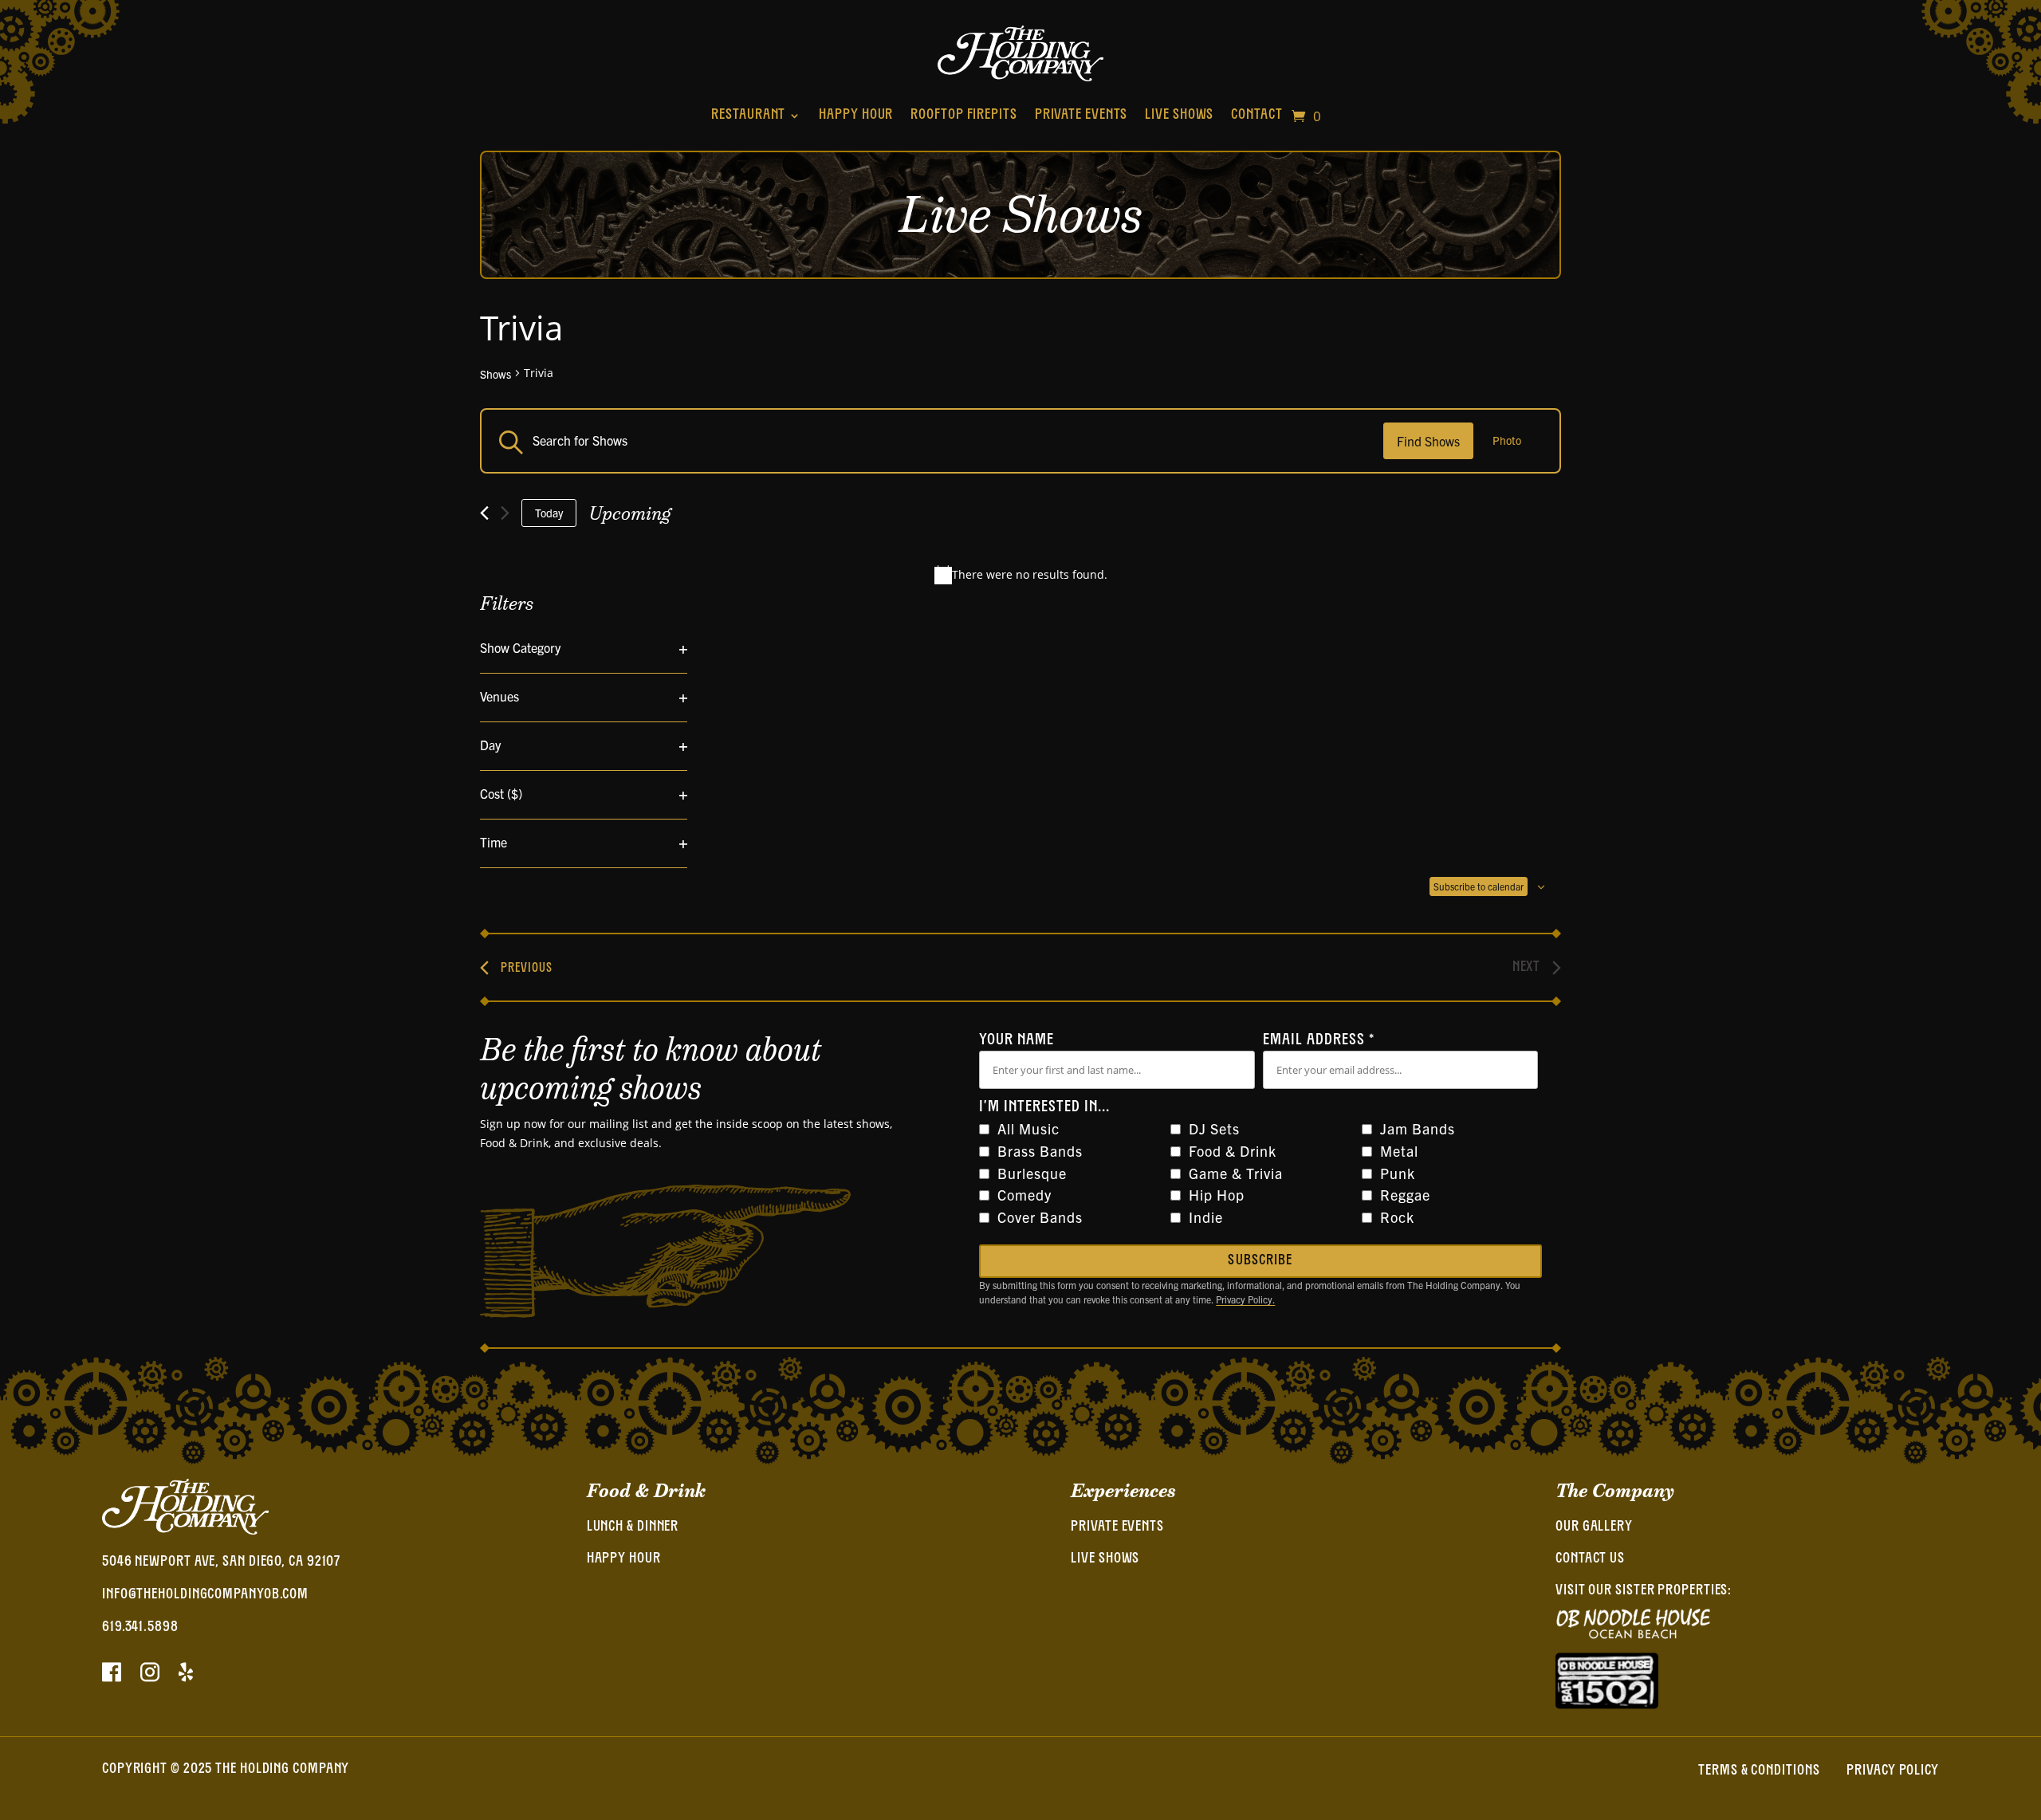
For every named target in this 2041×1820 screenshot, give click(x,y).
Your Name (1017, 1040)
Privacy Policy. (1245, 1299)
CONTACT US (1590, 1559)
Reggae (1405, 1195)
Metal (1399, 1151)
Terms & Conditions (1759, 1771)
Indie (1206, 1217)
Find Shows (1428, 441)
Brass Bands (1040, 1151)
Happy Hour (856, 116)
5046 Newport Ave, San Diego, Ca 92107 (221, 1563)
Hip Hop (1217, 1195)
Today (549, 513)
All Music (1028, 1128)
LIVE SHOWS (1105, 1559)
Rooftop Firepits (963, 116)
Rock (1397, 1217)
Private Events (1081, 116)
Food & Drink (1233, 1151)
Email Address (1319, 1040)
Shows (496, 374)
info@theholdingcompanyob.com (205, 1595)
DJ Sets (1214, 1128)
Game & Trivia (1236, 1173)
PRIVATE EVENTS (1117, 1527)
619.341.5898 (140, 1628)
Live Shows (1179, 116)
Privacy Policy (1893, 1771)
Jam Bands (1418, 1128)
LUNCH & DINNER (633, 1527)
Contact (1256, 116)
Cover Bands (1040, 1217)
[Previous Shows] (484, 513)
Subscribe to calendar (1479, 886)
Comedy (1024, 1195)
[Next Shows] (505, 513)
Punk (1398, 1173)
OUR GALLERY (1594, 1527)
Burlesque (1032, 1173)
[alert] (1020, 575)
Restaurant (748, 116)
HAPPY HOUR (624, 1559)
